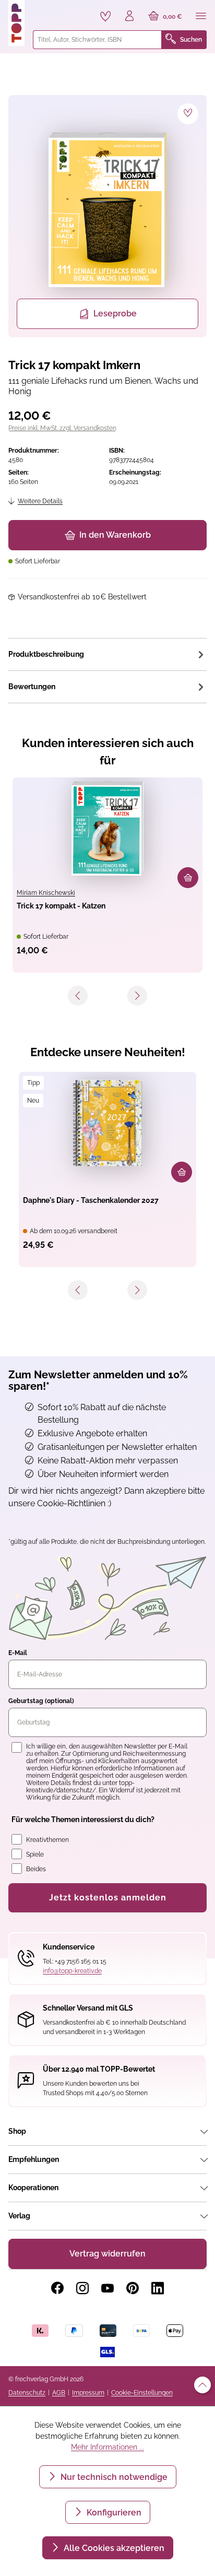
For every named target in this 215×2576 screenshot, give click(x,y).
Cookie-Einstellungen (142, 2393)
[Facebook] (57, 2288)
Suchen (191, 40)
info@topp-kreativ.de (72, 1971)
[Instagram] (82, 2288)
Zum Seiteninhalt (44, 11)
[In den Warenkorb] (188, 878)
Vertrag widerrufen (107, 2254)
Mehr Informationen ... (107, 2447)
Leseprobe (115, 314)
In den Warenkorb (115, 535)
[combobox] (97, 40)
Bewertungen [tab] (32, 687)
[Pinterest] (133, 2288)
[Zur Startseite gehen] (16, 23)
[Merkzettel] (105, 16)
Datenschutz (27, 2393)
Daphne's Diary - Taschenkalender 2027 (91, 1200)
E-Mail (18, 1653)
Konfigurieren (113, 2513)
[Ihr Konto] (129, 17)
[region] (107, 216)
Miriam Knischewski (46, 893)
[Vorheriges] (78, 996)
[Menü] (201, 17)
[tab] (107, 654)
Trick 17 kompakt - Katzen (61, 906)
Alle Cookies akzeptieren (113, 2548)
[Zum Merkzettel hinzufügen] (188, 114)
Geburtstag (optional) (41, 1701)
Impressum (88, 2393)
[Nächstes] (137, 996)
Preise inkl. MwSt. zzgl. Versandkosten (62, 428)
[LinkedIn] (158, 2288)
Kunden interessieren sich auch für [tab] (108, 752)
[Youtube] (107, 2288)
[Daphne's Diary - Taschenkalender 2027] (107, 1123)
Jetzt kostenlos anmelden (108, 1898)
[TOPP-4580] (107, 210)
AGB (59, 2393)
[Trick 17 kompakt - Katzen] (107, 829)
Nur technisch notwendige (113, 2477)
